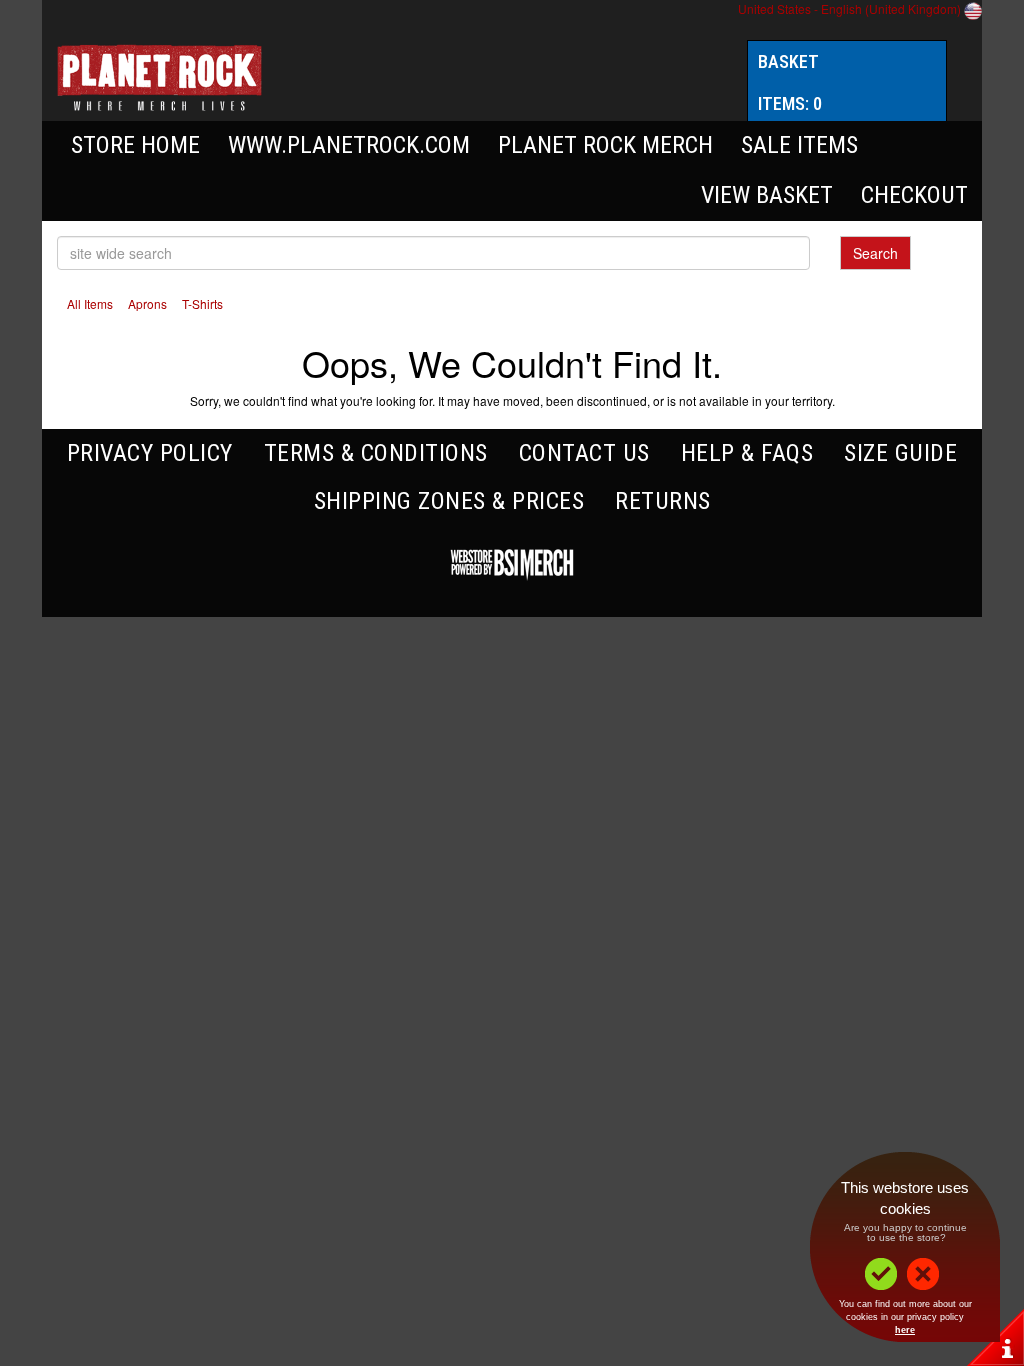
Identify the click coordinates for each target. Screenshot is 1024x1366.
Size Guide (900, 453)
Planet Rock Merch (605, 145)
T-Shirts (202, 303)
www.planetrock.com (349, 145)
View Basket (767, 195)
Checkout (914, 195)
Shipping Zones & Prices (449, 501)
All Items (90, 303)
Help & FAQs (747, 453)
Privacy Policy (150, 453)
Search (875, 253)
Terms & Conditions (376, 453)
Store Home (135, 145)
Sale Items (799, 145)
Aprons (147, 303)
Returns (663, 501)
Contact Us (584, 453)
